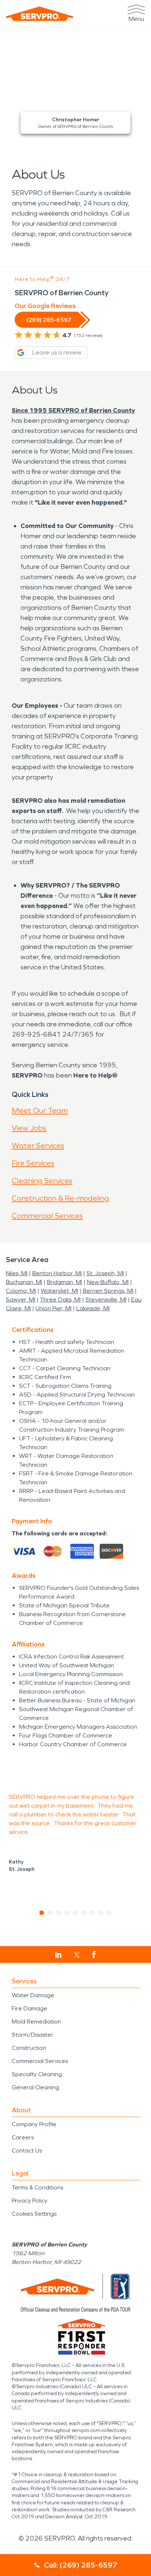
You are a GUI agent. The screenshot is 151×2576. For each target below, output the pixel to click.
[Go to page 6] (84, 1913)
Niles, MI (17, 1273)
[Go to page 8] (101, 1913)
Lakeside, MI (93, 1308)
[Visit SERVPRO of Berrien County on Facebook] (94, 1955)
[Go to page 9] (109, 1913)
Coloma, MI (21, 1291)
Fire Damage (30, 2008)
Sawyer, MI (21, 1300)
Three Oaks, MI (60, 1300)
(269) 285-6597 (49, 320)
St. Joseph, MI (105, 1273)
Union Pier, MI (54, 1308)
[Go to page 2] (50, 1913)
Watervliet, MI (59, 1291)
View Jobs (29, 1128)
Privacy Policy (30, 2201)
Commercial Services (47, 1216)
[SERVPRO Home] (40, 14)
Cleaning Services (42, 1181)
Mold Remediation (36, 2022)
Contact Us (27, 2151)
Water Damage (33, 1995)
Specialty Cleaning (37, 2074)
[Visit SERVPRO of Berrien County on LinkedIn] (58, 1955)
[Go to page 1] (42, 1913)
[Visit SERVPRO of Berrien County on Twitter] (77, 1955)
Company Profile (34, 2124)
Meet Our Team (40, 1110)
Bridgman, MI (65, 1282)
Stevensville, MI (106, 1300)
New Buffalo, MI (108, 1282)
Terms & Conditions (37, 2187)
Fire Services (33, 1163)
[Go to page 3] (59, 1913)
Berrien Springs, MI (108, 1291)
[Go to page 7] (93, 1913)
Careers (23, 2137)
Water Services (38, 1145)
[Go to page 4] (67, 1913)
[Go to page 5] (76, 1913)
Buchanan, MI (24, 1282)
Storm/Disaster (32, 2035)
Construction (29, 2048)
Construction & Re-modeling (60, 1198)
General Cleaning (35, 2087)
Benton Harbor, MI (57, 1273)
